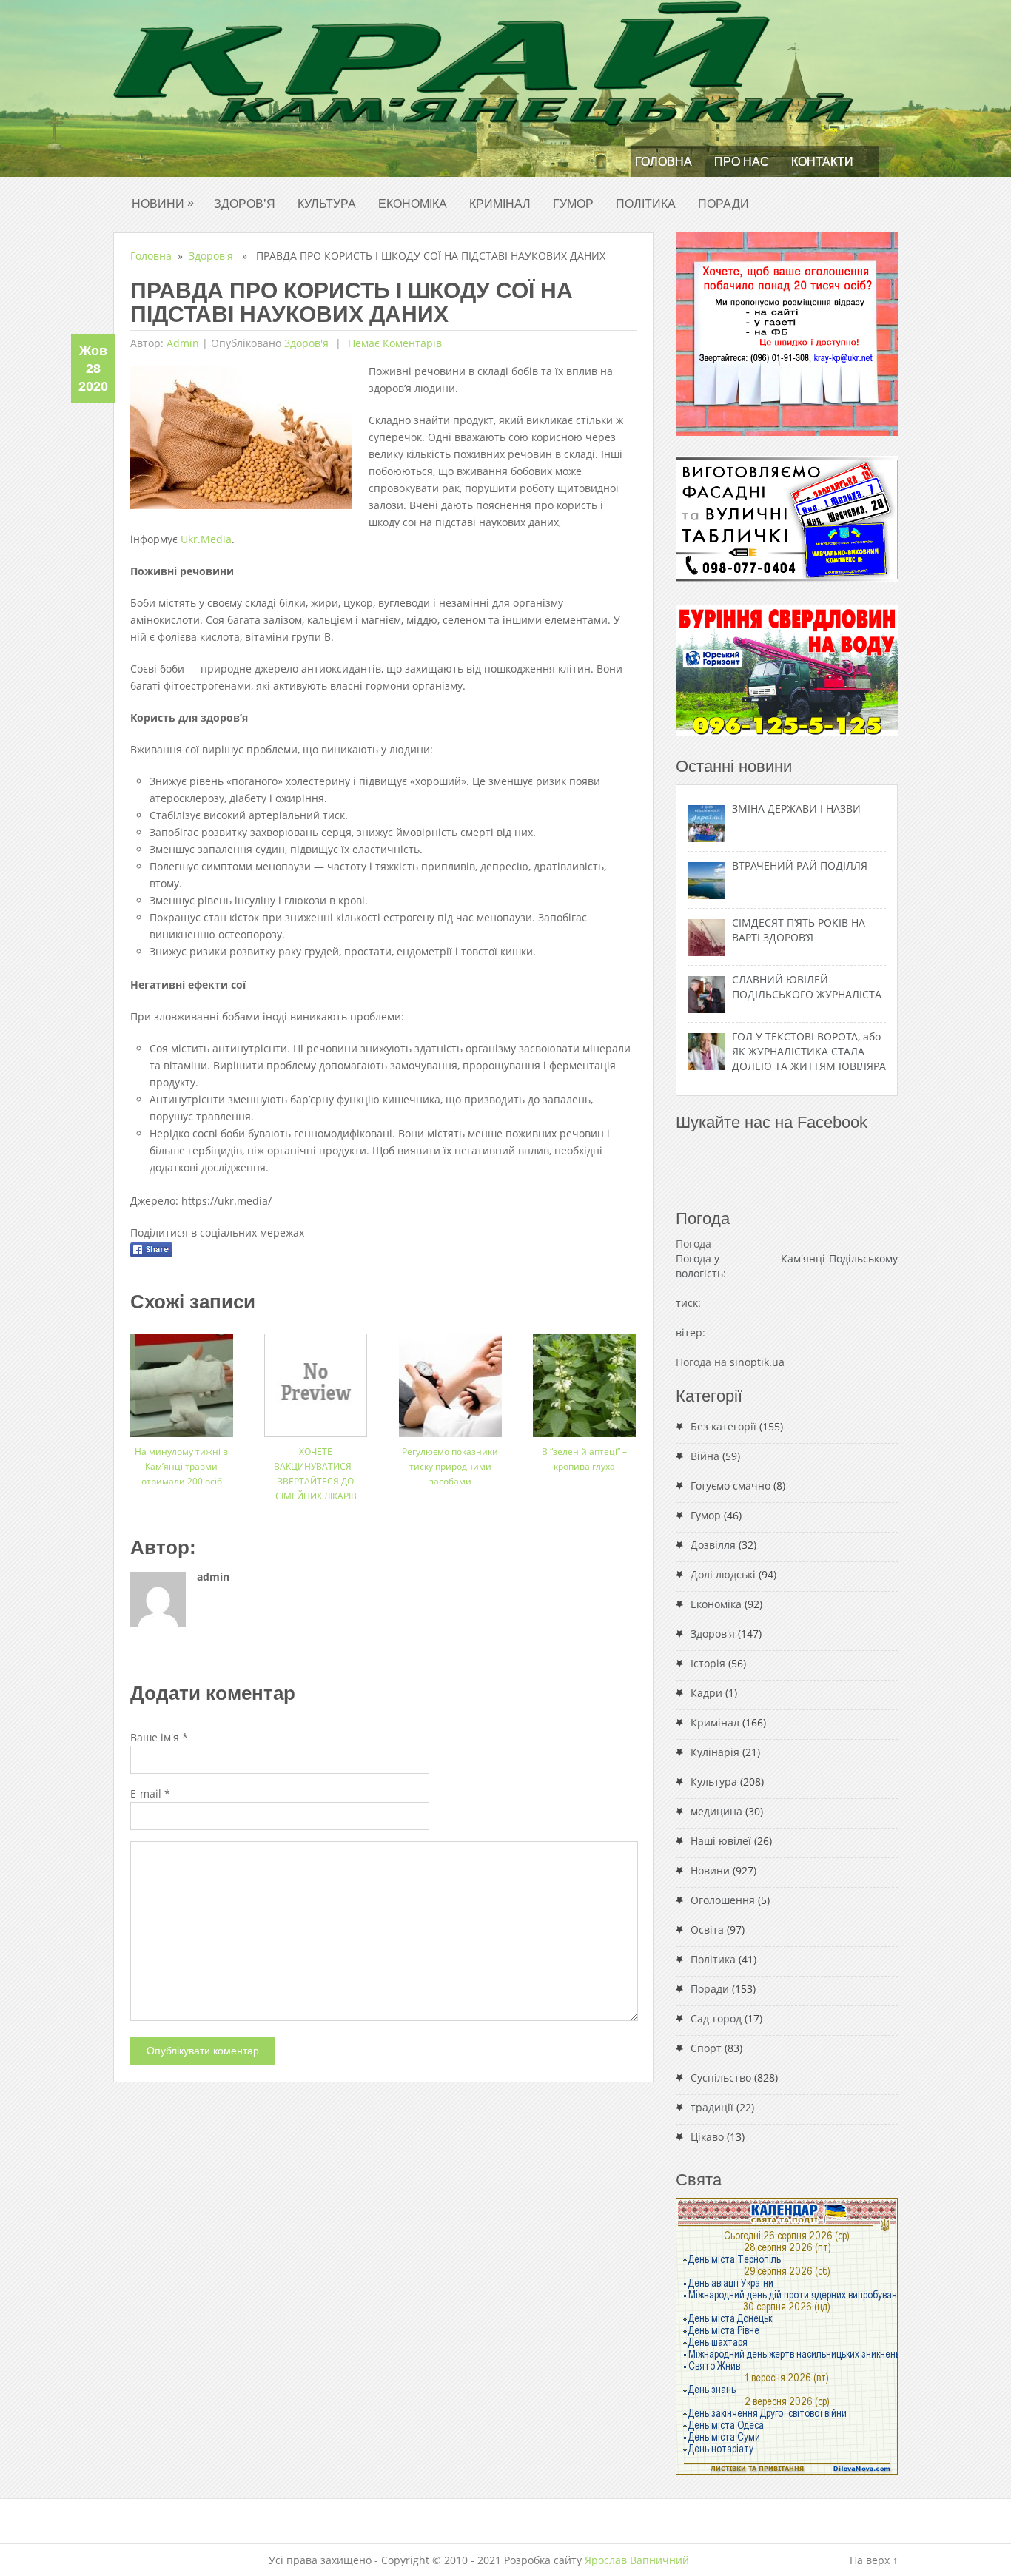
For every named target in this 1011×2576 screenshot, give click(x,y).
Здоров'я (211, 256)
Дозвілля (713, 1545)
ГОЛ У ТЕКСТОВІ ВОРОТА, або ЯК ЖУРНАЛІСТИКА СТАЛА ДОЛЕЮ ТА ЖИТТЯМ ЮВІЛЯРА (809, 1051)
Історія (708, 1663)
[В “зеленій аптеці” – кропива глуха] (584, 1380)
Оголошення (723, 1900)
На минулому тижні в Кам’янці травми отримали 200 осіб (181, 1466)
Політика (646, 204)
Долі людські (723, 1574)
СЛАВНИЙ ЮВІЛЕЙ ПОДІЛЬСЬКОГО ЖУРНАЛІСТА (807, 987)
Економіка (413, 204)
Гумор (573, 204)
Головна (664, 162)
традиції (712, 2107)
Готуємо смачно (730, 1486)
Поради (723, 204)
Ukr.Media (206, 539)
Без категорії (723, 1426)
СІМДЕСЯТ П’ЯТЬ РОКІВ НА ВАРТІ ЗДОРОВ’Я (799, 930)
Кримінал (500, 204)
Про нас (742, 162)
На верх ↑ (874, 2560)
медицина (716, 1811)
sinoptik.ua (757, 1362)
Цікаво (707, 2137)
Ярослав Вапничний (637, 2560)
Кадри (706, 1693)
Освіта (707, 1930)
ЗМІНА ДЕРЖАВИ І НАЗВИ (796, 808)
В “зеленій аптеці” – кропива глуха (584, 1459)
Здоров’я (245, 204)
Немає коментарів (393, 343)
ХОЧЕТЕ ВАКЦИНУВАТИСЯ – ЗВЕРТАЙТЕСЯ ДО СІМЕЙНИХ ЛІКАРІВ (316, 1474)
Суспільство (721, 2078)
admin (183, 343)
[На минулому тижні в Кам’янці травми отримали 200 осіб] (182, 1380)
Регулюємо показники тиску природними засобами (450, 1466)
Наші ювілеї (721, 1841)
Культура (327, 204)
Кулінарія (715, 1752)
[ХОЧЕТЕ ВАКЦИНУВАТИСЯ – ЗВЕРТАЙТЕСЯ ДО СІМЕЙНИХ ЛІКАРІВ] (316, 1380)
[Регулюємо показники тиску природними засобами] (450, 1380)
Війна (705, 1456)
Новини (163, 203)
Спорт (706, 2048)
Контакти (822, 162)
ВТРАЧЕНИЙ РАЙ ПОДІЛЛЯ (800, 865)
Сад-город (716, 2018)
